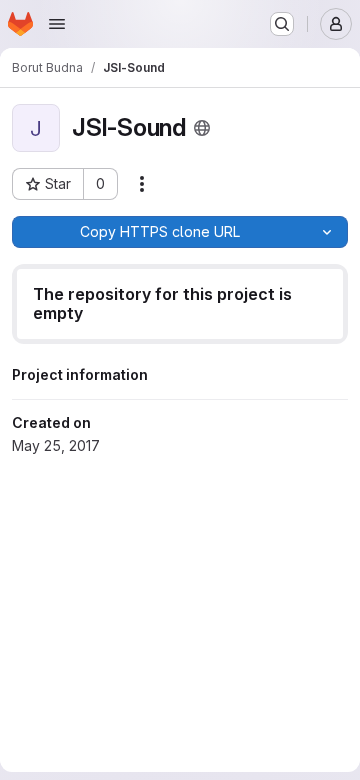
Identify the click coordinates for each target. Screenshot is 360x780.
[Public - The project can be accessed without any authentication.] (202, 128)
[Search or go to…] (282, 24)
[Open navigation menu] (57, 24)
